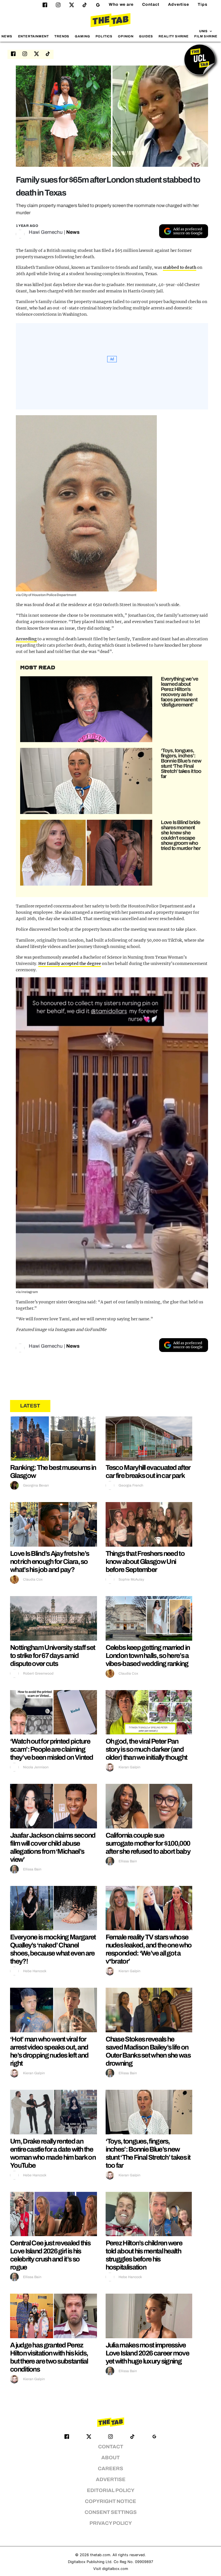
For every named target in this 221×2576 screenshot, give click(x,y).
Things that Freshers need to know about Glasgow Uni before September (145, 1562)
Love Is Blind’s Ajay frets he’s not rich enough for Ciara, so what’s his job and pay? (49, 1562)
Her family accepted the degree (69, 964)
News (7, 36)
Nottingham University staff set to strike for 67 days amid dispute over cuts (53, 1656)
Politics (104, 36)
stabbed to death (180, 267)
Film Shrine (206, 36)
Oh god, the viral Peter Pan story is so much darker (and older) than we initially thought (146, 1749)
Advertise (179, 4)
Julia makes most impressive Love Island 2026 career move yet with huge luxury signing (147, 2353)
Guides (146, 36)
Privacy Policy (111, 2523)
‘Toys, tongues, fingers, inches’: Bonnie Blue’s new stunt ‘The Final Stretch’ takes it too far (181, 763)
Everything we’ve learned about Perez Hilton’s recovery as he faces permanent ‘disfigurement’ (180, 692)
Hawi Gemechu (46, 232)
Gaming (82, 36)
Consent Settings (111, 2512)
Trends (62, 36)
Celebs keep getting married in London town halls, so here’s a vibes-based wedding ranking (148, 1656)
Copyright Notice (110, 2501)
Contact (151, 4)
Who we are (121, 4)
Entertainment (34, 36)
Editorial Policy (111, 2490)
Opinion (126, 36)
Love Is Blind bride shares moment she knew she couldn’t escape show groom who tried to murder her (181, 835)
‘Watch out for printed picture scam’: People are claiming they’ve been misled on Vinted (52, 1749)
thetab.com (100, 2555)
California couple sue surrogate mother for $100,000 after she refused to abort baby (148, 1843)
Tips (203, 4)
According (26, 639)
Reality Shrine (174, 36)
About (110, 2458)
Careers (110, 2469)
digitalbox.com (115, 2569)
